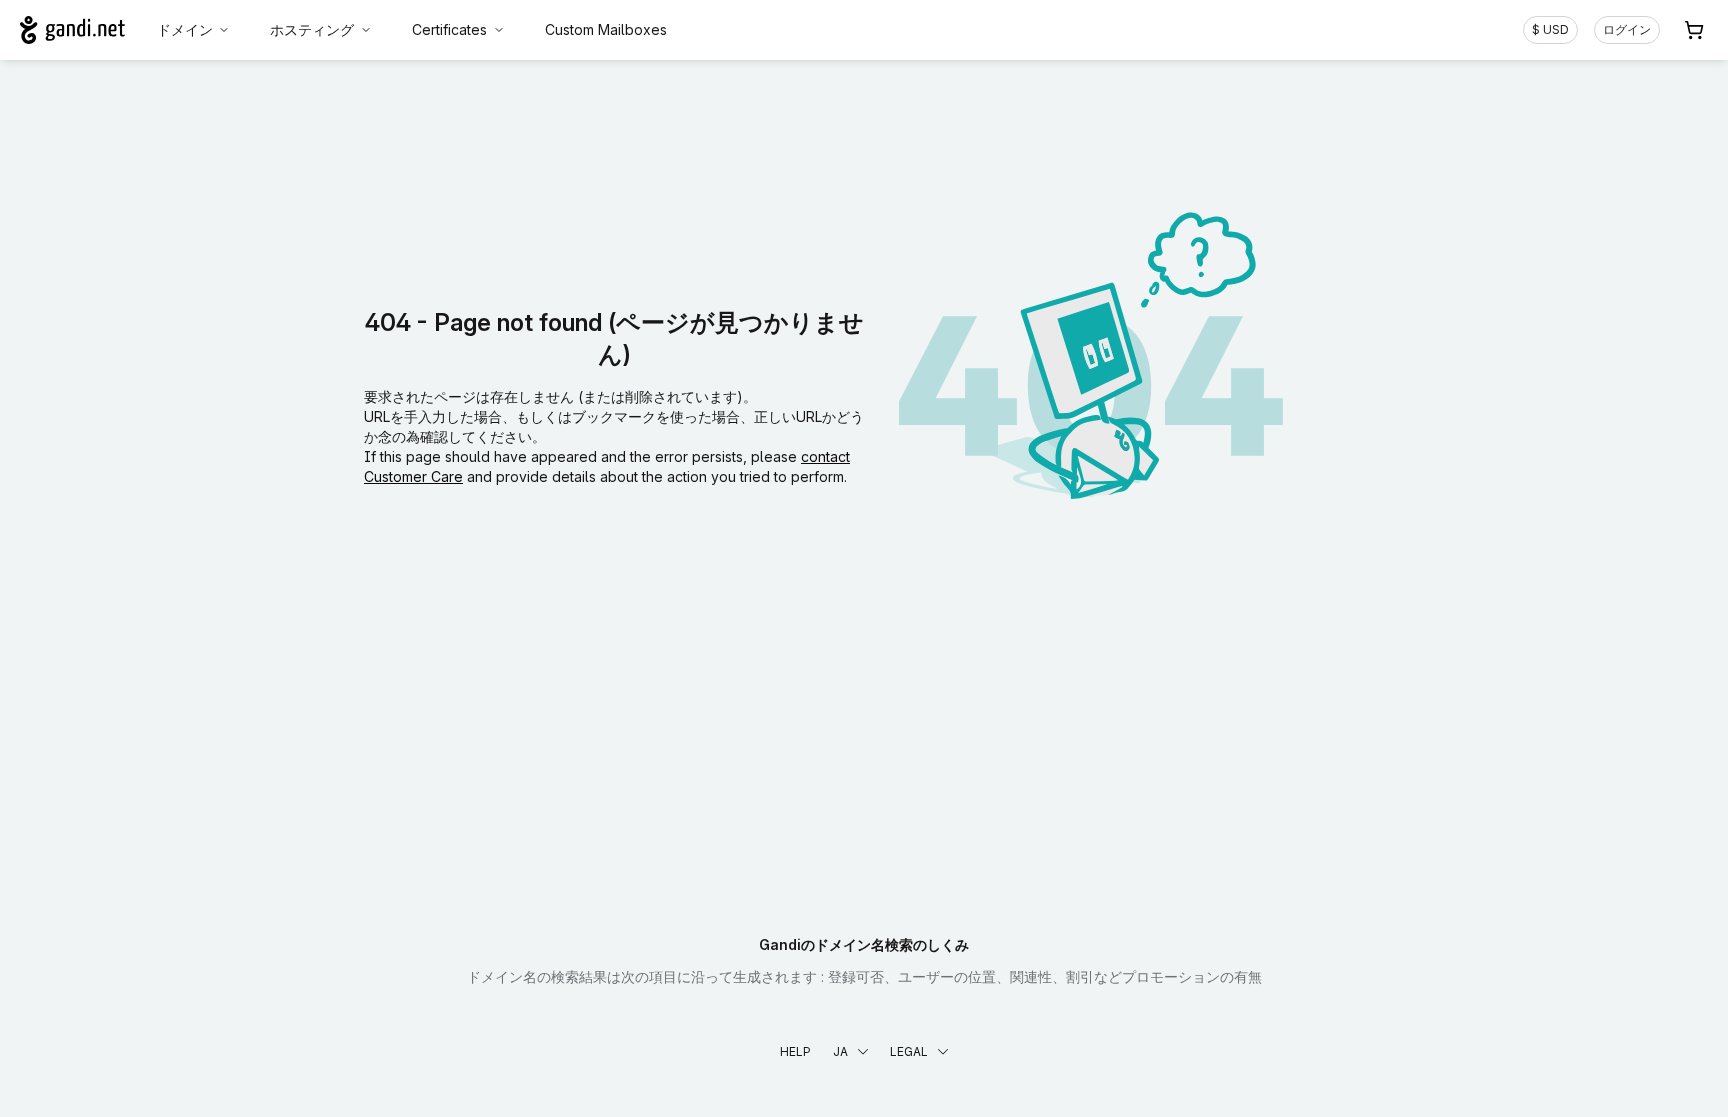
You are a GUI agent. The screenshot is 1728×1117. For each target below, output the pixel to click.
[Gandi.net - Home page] (72, 30)
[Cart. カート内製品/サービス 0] (1694, 30)
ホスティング (312, 29)
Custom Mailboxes (606, 29)
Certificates (449, 29)
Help (795, 1051)
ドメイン (185, 29)
